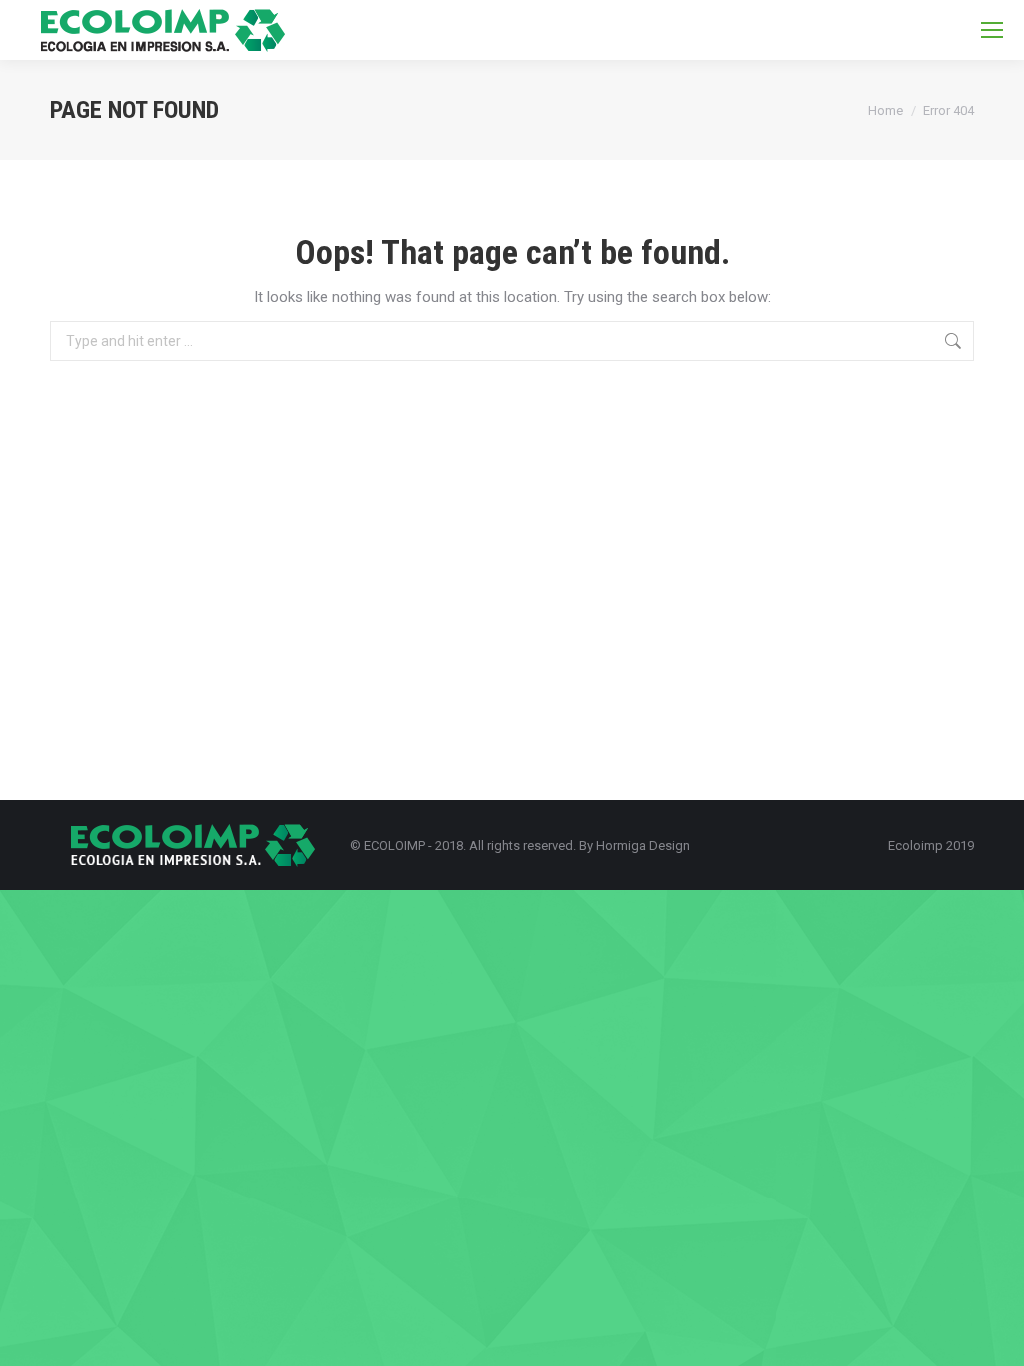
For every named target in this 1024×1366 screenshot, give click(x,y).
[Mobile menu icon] (992, 30)
